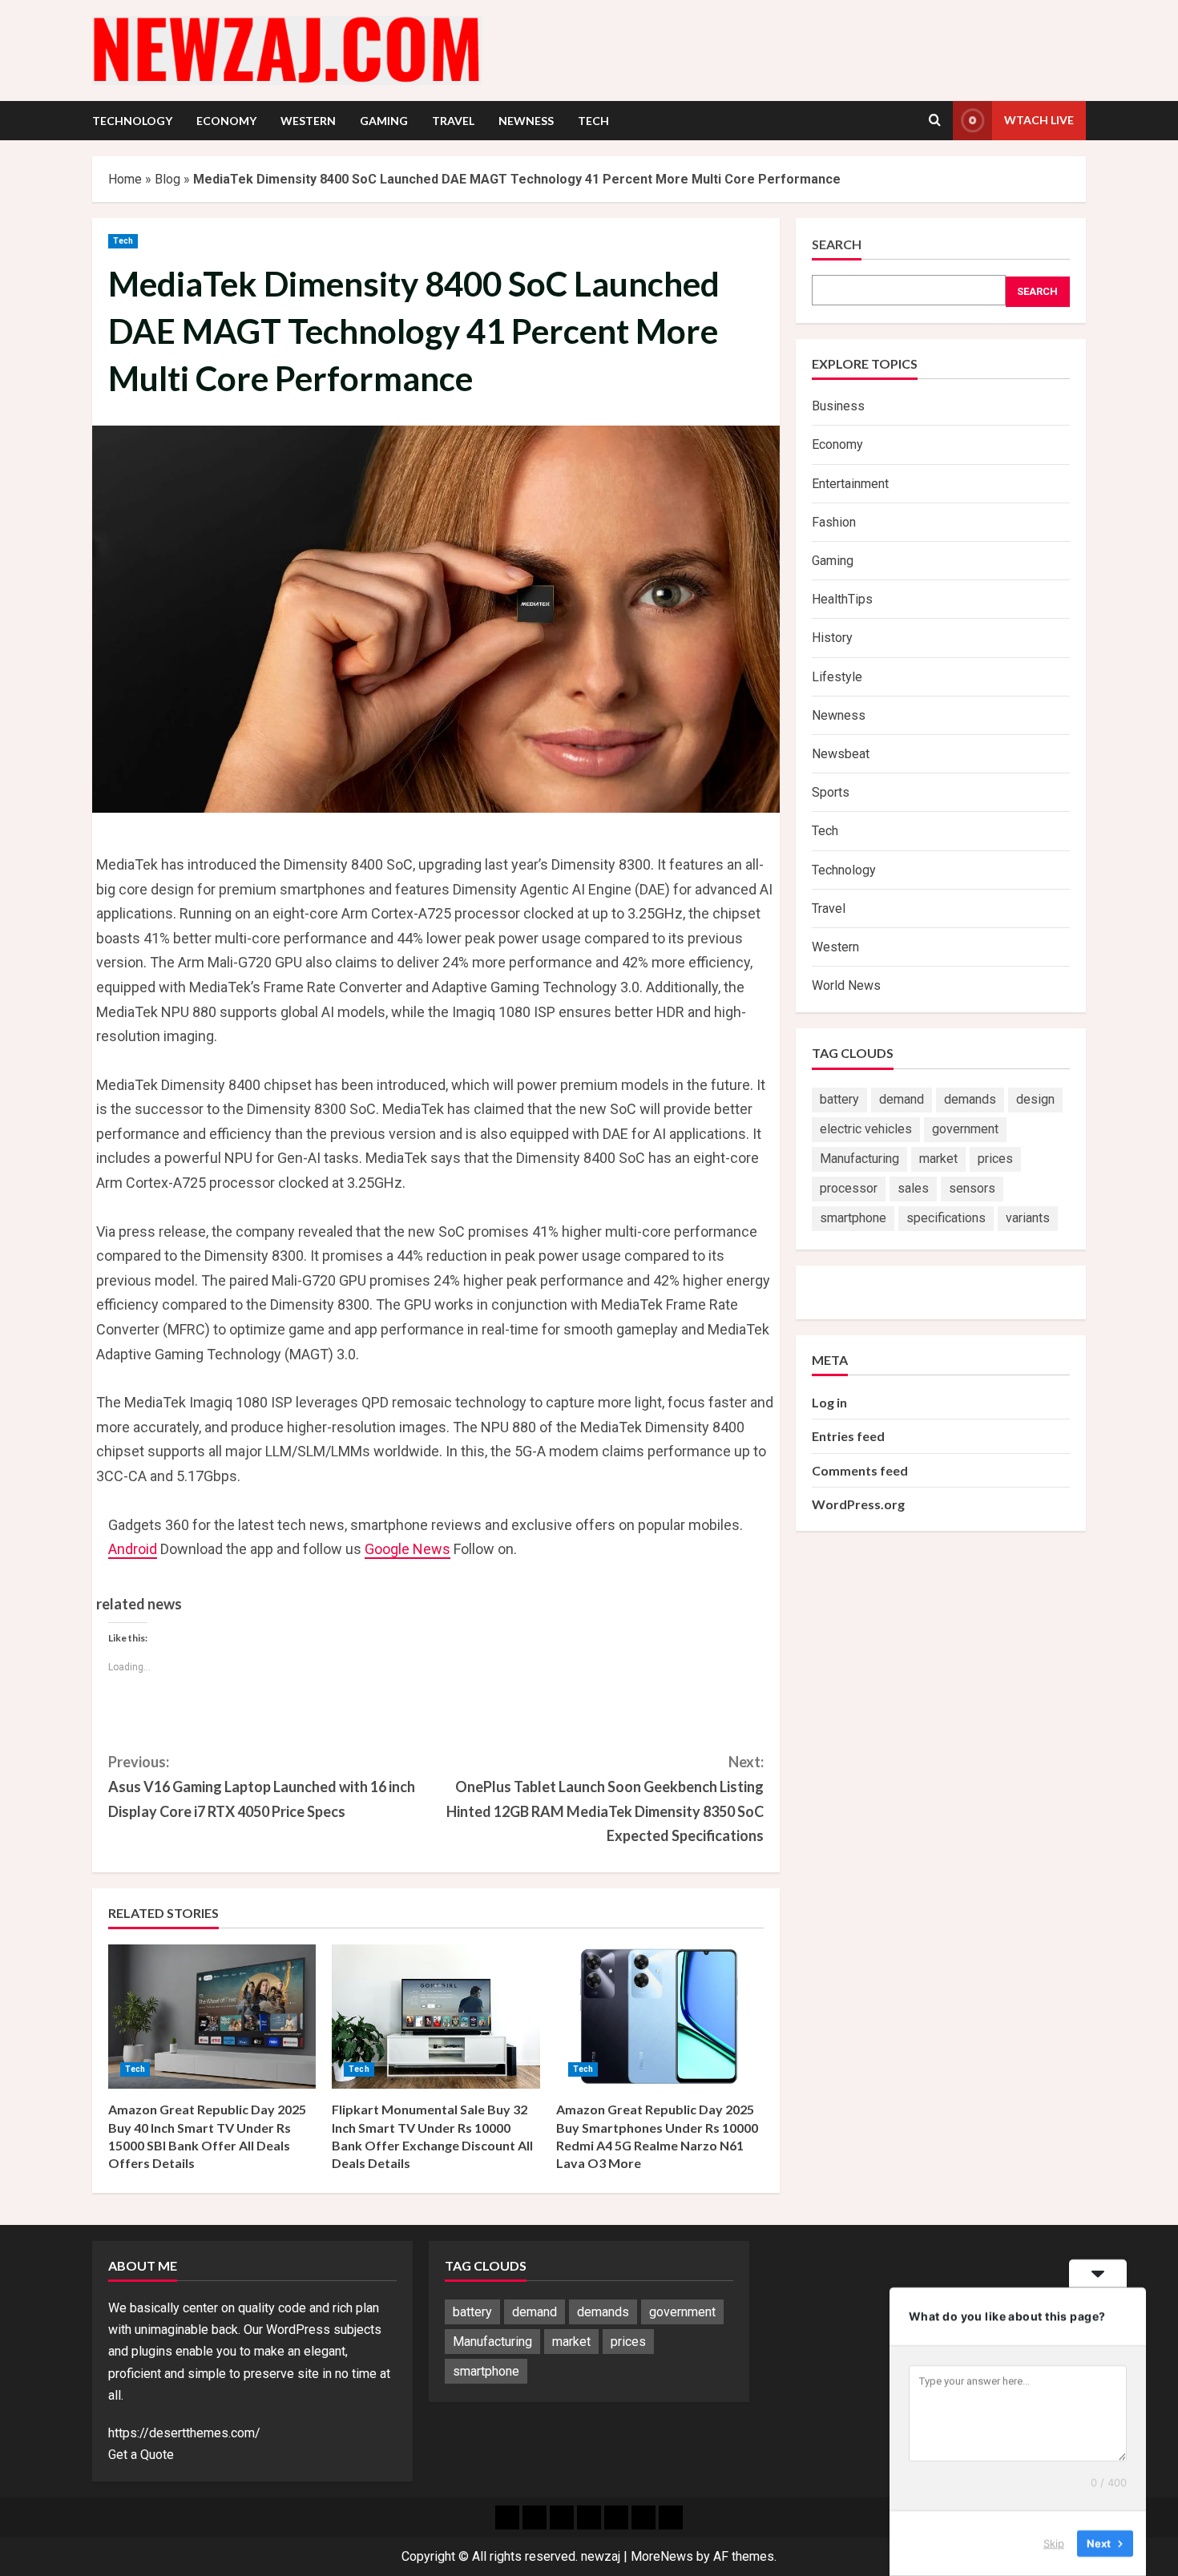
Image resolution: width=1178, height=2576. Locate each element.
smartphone (853, 1218)
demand (902, 1099)
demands (970, 1099)
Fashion (834, 522)
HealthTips (842, 599)
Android (133, 1549)
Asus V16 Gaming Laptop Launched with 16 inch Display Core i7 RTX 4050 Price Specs (262, 1786)
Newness (526, 121)
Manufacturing (859, 1159)
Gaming (384, 121)
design (1035, 1099)
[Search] (935, 120)
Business (838, 406)
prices (995, 1159)
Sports (831, 792)
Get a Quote (141, 2455)
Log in (829, 1402)
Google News (407, 1549)
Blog (167, 179)
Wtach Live (1039, 120)
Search (837, 244)
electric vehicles (866, 1129)
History (832, 638)
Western (308, 121)
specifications (946, 1218)
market (938, 1159)
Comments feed (860, 1470)
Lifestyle (837, 677)
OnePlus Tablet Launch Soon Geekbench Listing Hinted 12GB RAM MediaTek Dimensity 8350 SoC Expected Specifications (605, 1799)
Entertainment (850, 484)
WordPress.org (858, 1504)
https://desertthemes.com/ (184, 2433)
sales (913, 1188)
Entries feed (848, 1436)
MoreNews (662, 2556)
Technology (132, 121)
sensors (972, 1188)
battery (839, 1099)
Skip (1054, 2543)
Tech (593, 121)
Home (125, 179)
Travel (453, 121)
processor (849, 1188)
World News (846, 985)
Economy (226, 121)
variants (1028, 1218)
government (965, 1129)
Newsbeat (841, 754)
